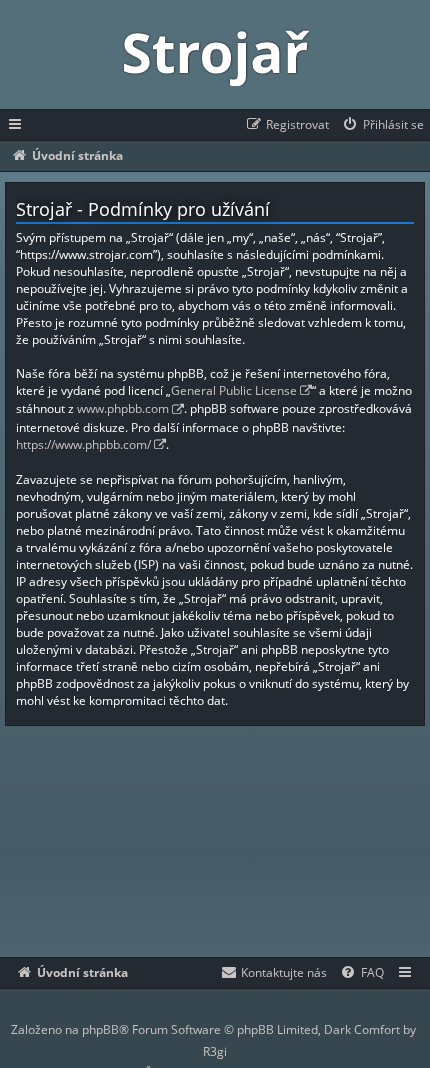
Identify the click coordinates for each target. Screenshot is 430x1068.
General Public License (234, 390)
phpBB (100, 1029)
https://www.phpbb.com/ (83, 444)
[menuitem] (382, 125)
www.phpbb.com (123, 408)
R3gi (215, 1051)
